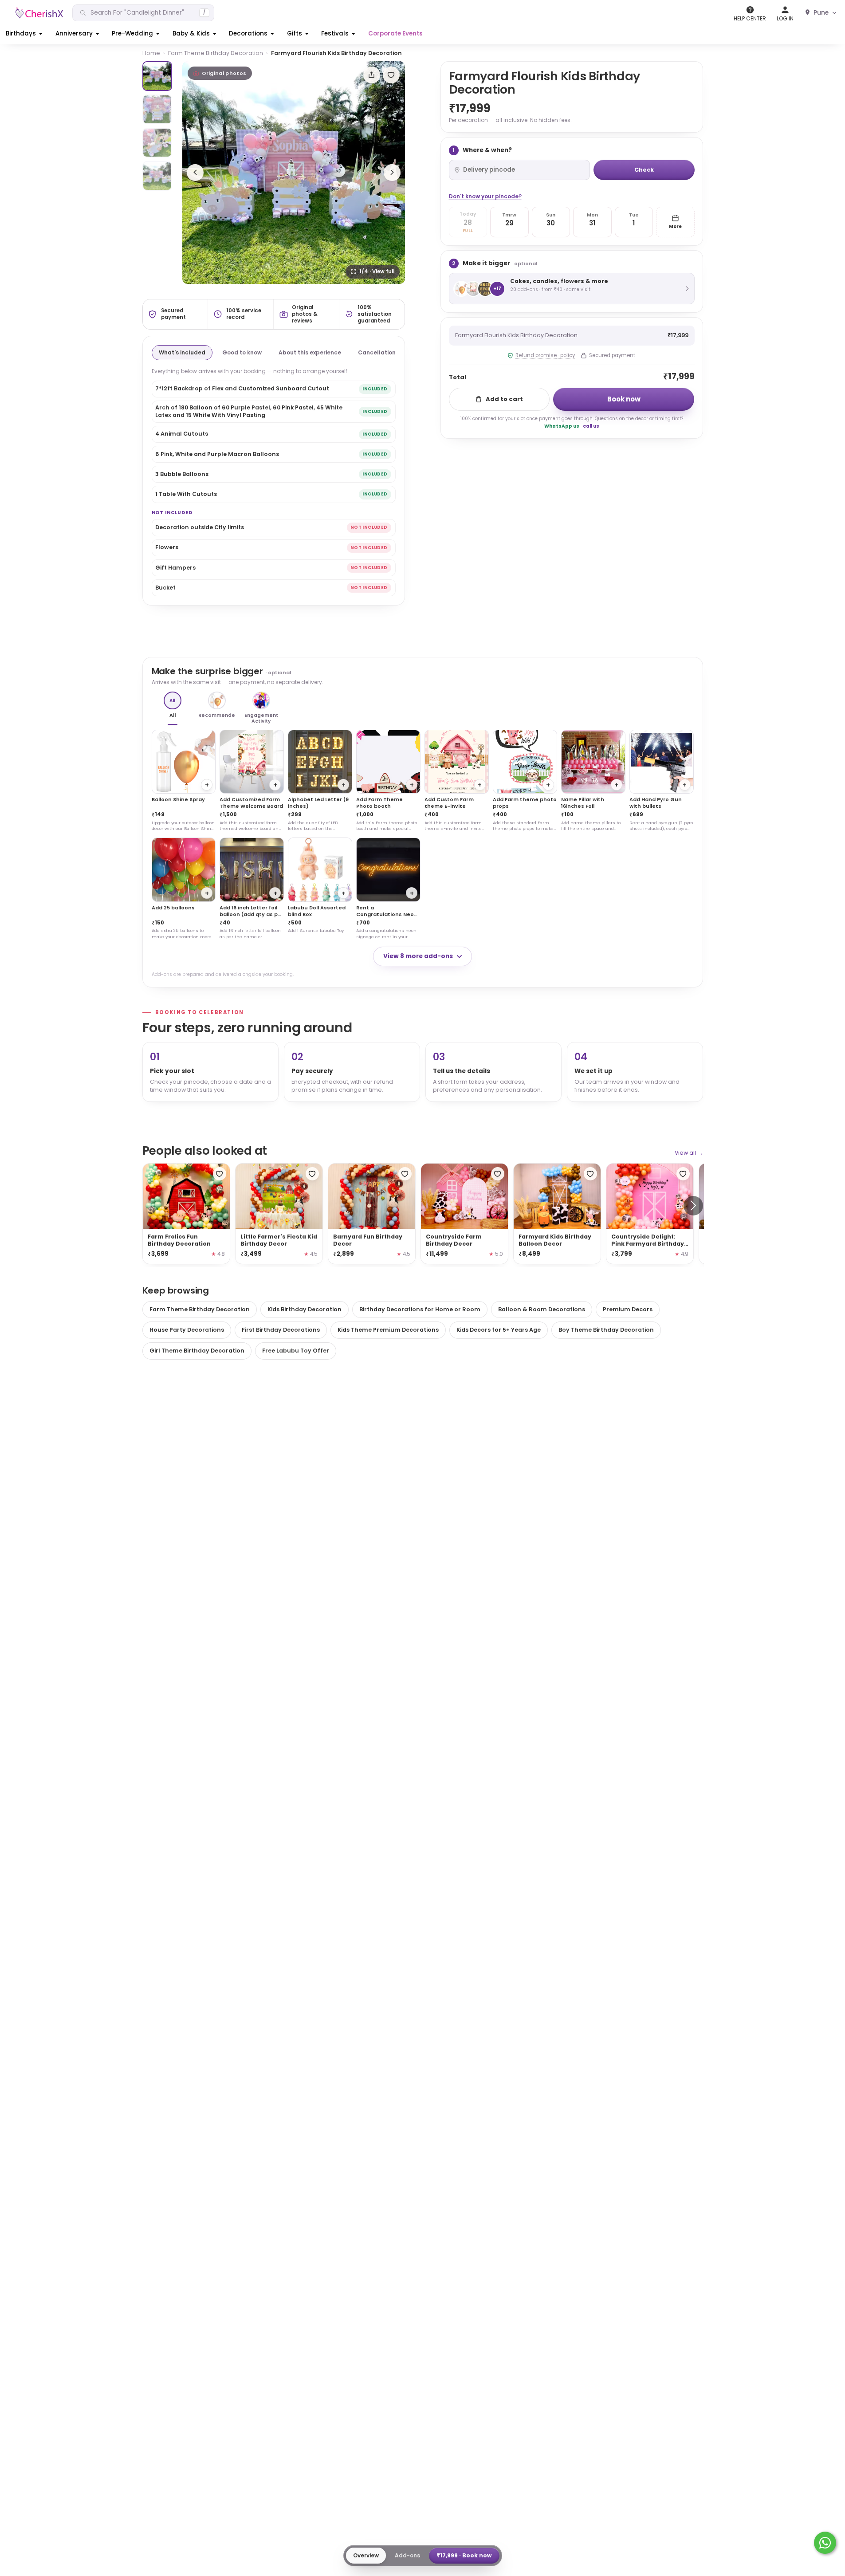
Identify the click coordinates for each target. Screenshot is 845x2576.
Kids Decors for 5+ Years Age (499, 1330)
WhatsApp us (562, 426)
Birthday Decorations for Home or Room (420, 1309)
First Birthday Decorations (281, 1330)
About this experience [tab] (310, 352)
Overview (366, 2555)
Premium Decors (628, 1309)
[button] (25, 34)
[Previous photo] (195, 173)
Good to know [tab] (242, 352)
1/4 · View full (377, 271)
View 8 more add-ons (418, 956)
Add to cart (504, 399)
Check (644, 170)
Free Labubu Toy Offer (296, 1351)
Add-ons (407, 2555)
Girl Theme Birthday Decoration (197, 1351)
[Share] (372, 75)
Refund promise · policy (545, 355)
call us (591, 426)
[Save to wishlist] (391, 75)
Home (151, 53)
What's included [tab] (182, 352)
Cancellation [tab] (377, 352)
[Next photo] (392, 173)
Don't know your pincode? (485, 196)
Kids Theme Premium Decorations (388, 1330)
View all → (689, 1153)
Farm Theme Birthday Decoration (216, 53)
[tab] (157, 76)
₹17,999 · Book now (464, 2555)
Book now (624, 399)
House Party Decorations (187, 1330)
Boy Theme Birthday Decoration (606, 1330)
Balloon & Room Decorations (542, 1309)
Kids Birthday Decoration (305, 1309)
